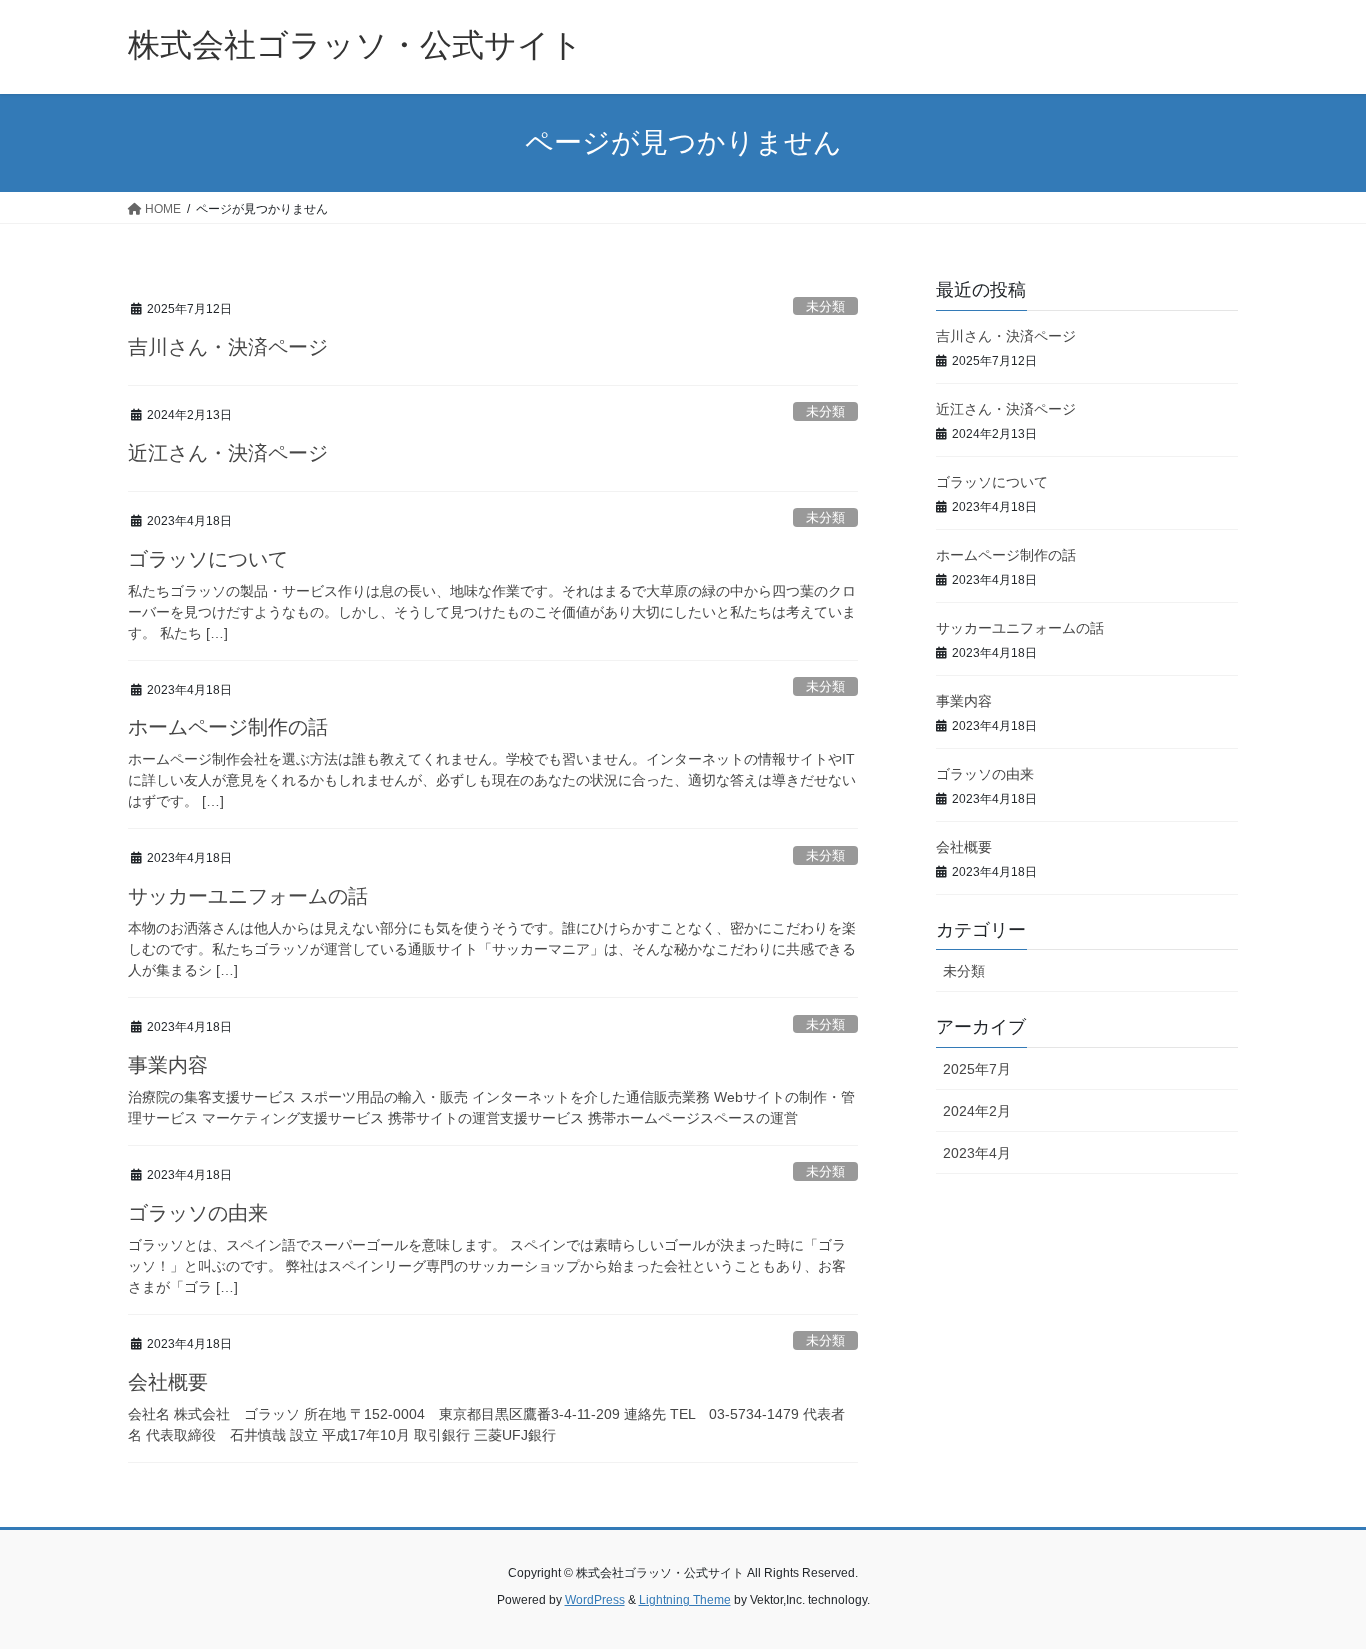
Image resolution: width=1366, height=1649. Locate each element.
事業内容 (168, 1065)
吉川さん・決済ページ (228, 347)
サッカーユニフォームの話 (248, 896)
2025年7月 (977, 1069)
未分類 (825, 306)
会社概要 (168, 1382)
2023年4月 (977, 1153)
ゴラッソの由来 (198, 1213)
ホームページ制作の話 (228, 727)
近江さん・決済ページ (228, 453)
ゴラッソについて (208, 559)
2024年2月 (977, 1111)
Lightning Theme (685, 1600)
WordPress (595, 1600)
